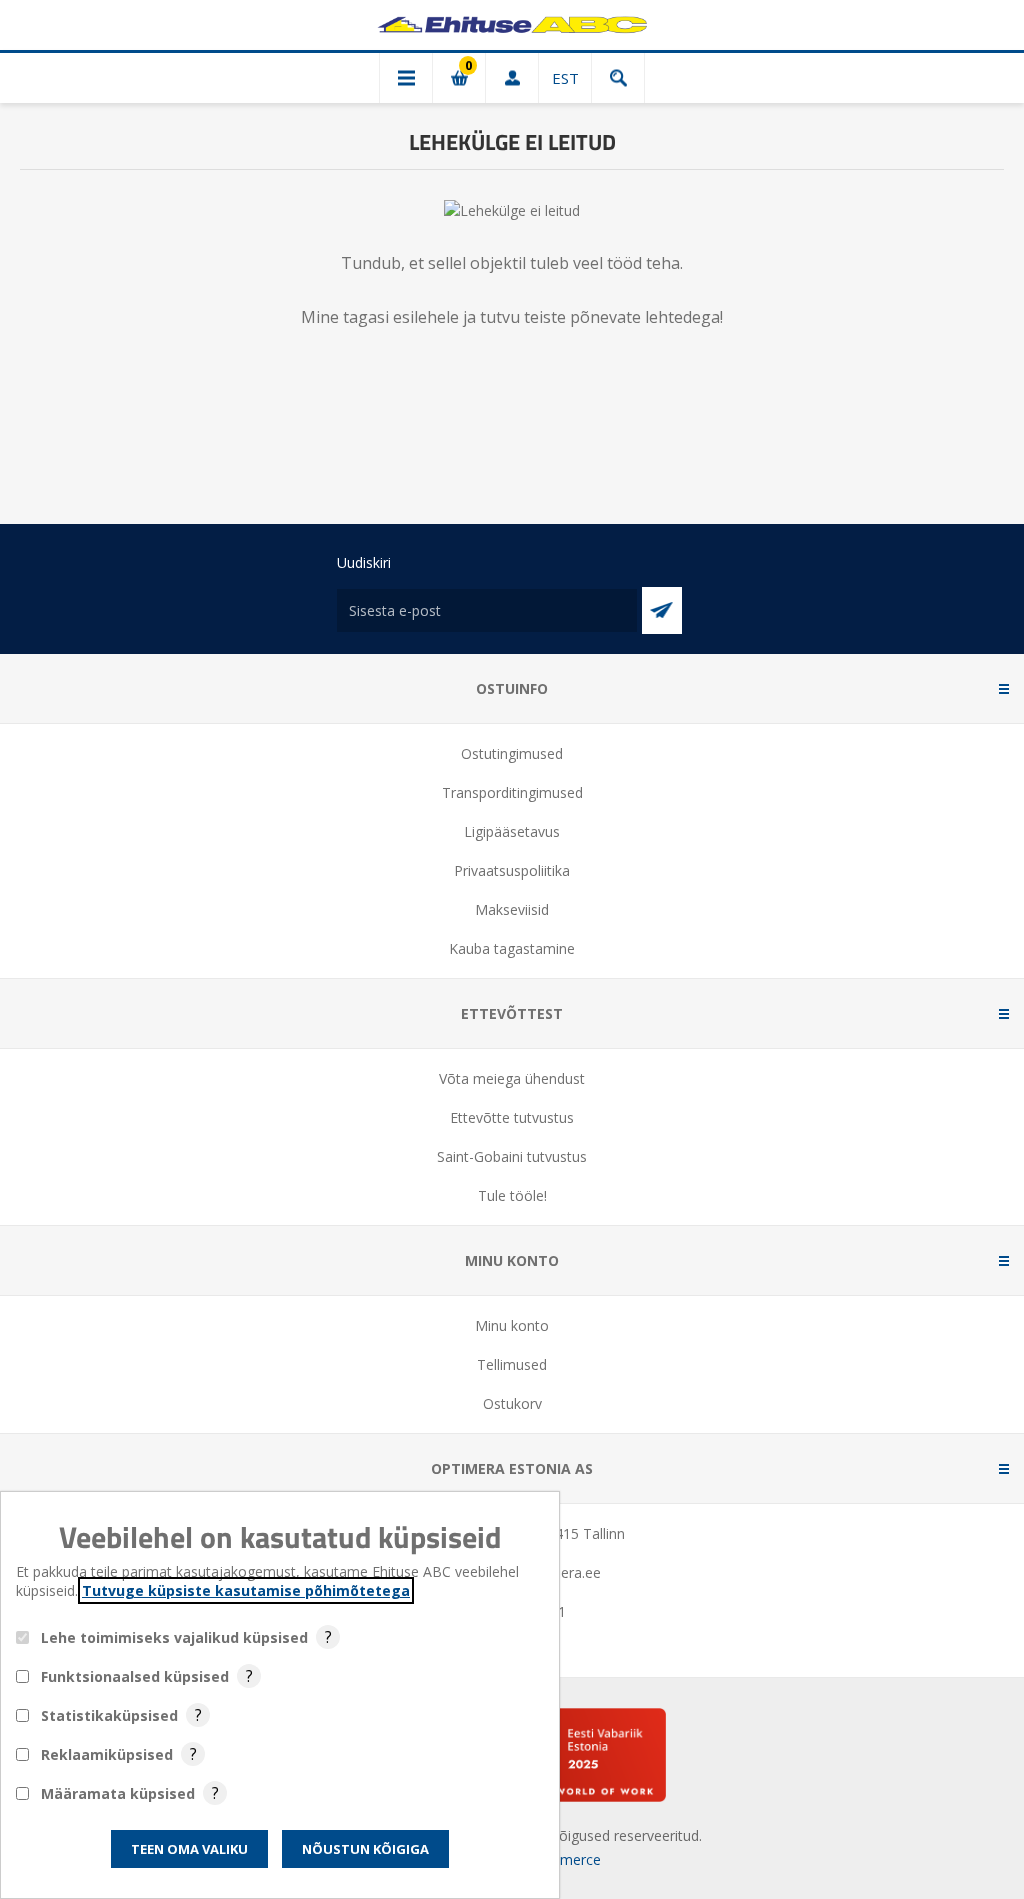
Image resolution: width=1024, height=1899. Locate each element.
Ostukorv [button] (459, 78)
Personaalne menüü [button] (512, 78)
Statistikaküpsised (109, 1715)
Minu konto (512, 1325)
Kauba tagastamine (512, 948)
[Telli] (662, 610)
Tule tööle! (512, 1195)
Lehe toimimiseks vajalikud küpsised (174, 1637)
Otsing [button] (618, 78)
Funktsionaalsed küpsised (135, 1676)
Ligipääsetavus (512, 831)
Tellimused (512, 1364)
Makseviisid (512, 909)
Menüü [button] (406, 78)
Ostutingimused (512, 753)
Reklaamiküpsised (107, 1754)
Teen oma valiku (189, 1849)
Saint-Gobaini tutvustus (512, 1156)
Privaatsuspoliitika (512, 870)
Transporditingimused (512, 792)
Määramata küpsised (118, 1793)
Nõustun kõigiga (365, 1849)
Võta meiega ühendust (512, 1078)
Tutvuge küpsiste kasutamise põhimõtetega (246, 1590)
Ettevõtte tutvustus (512, 1117)
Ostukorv (512, 1403)
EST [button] (565, 78)
